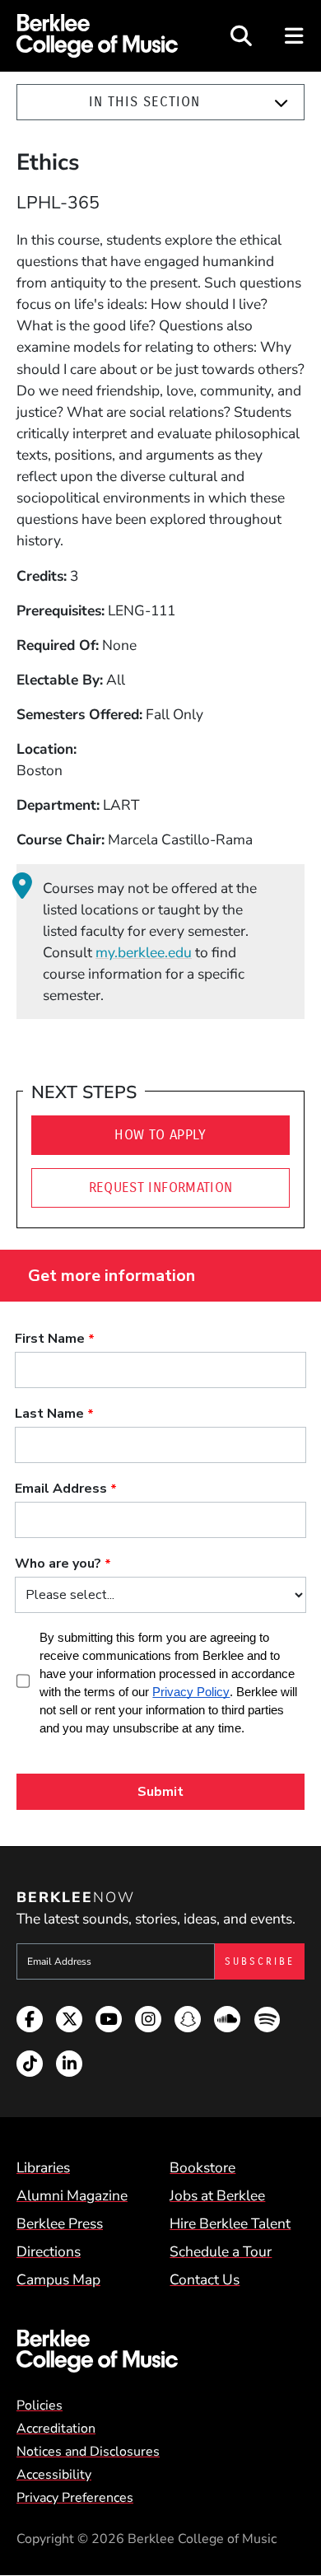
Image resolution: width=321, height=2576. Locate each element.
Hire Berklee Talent (230, 2223)
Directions (49, 2251)
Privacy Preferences (75, 2498)
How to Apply (160, 1135)
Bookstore (202, 2167)
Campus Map (58, 2279)
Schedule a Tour (221, 2251)
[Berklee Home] (160, 2351)
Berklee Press (60, 2223)
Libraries (43, 2167)
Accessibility (54, 2475)
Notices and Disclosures (88, 2452)
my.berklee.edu (144, 952)
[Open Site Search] (241, 36)
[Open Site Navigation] (295, 36)
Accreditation (56, 2429)
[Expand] (281, 103)
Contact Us (205, 2279)
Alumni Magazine (72, 2195)
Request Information (161, 1187)
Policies (40, 2405)
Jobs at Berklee (217, 2195)
